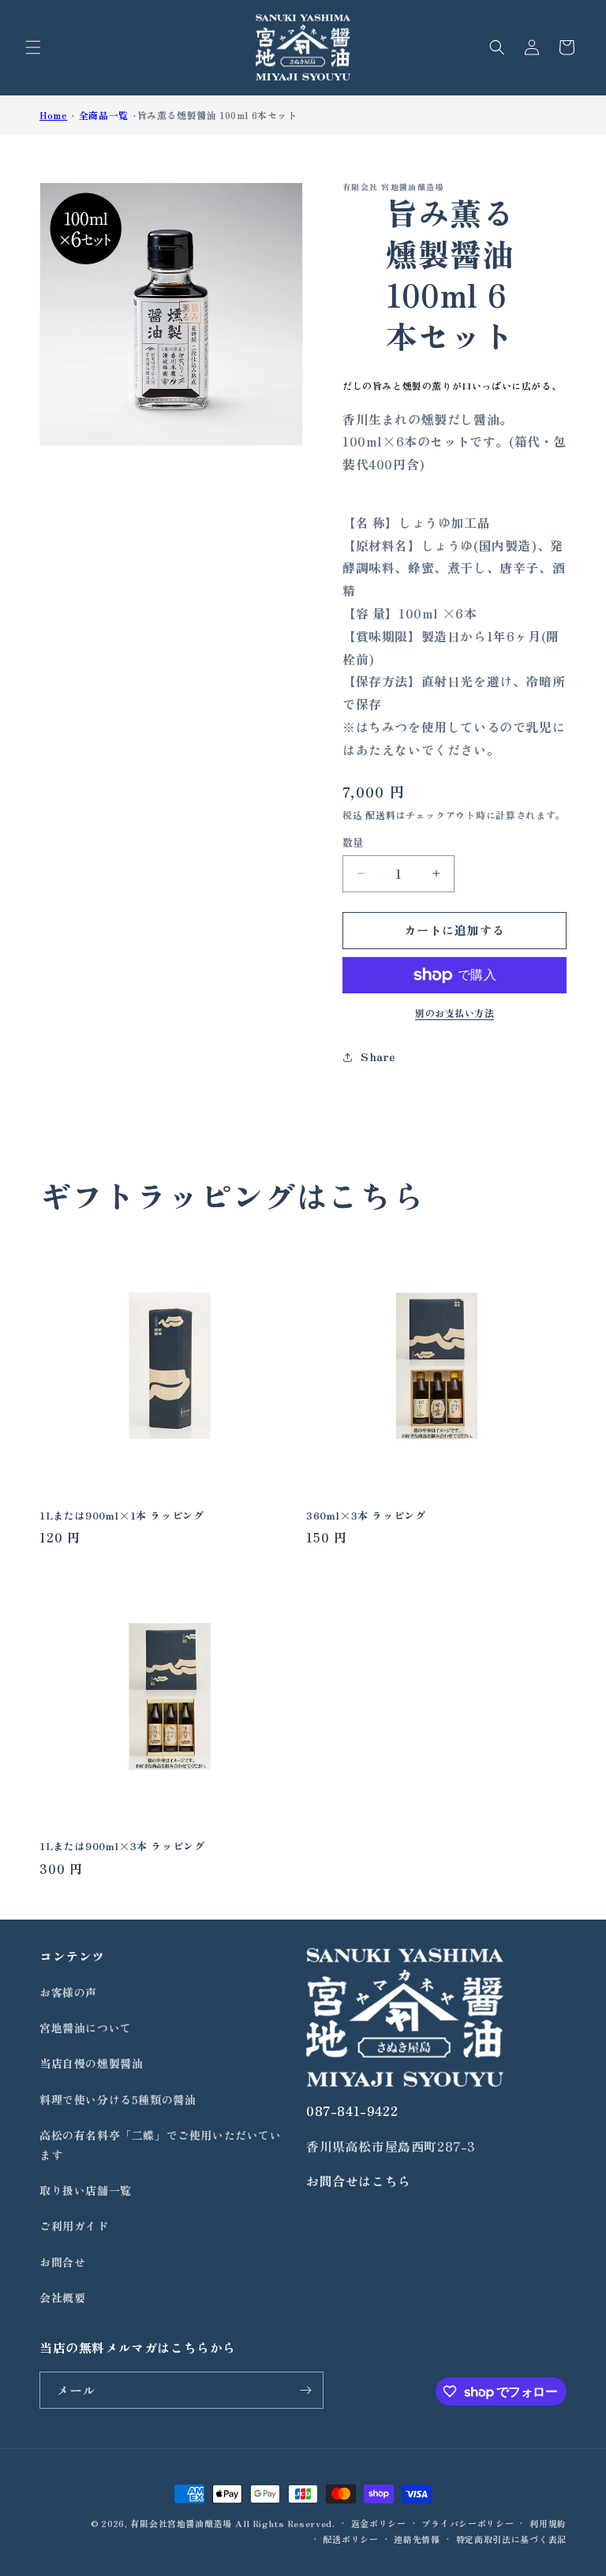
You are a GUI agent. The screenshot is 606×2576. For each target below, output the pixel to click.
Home (53, 115)
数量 (353, 842)
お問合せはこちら (359, 2181)
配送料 (380, 815)
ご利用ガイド (74, 2226)
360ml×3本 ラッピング (366, 1516)
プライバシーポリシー (468, 2523)
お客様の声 (68, 1992)
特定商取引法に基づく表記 (511, 2539)
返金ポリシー (379, 2523)
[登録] (305, 2390)
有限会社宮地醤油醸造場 (181, 2523)
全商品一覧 (104, 115)
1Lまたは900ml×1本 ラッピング (122, 1516)
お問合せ (62, 2262)
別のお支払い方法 (454, 1013)
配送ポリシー (350, 2539)
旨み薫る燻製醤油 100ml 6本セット (217, 115)
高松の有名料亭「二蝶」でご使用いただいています (161, 2145)
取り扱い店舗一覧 (86, 2190)
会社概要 (62, 2297)
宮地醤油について (86, 2028)
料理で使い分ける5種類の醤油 (118, 2099)
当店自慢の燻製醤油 (91, 2063)
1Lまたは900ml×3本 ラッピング (122, 1847)
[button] (33, 47)
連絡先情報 (417, 2539)
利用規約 (548, 2523)
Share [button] (378, 1056)
